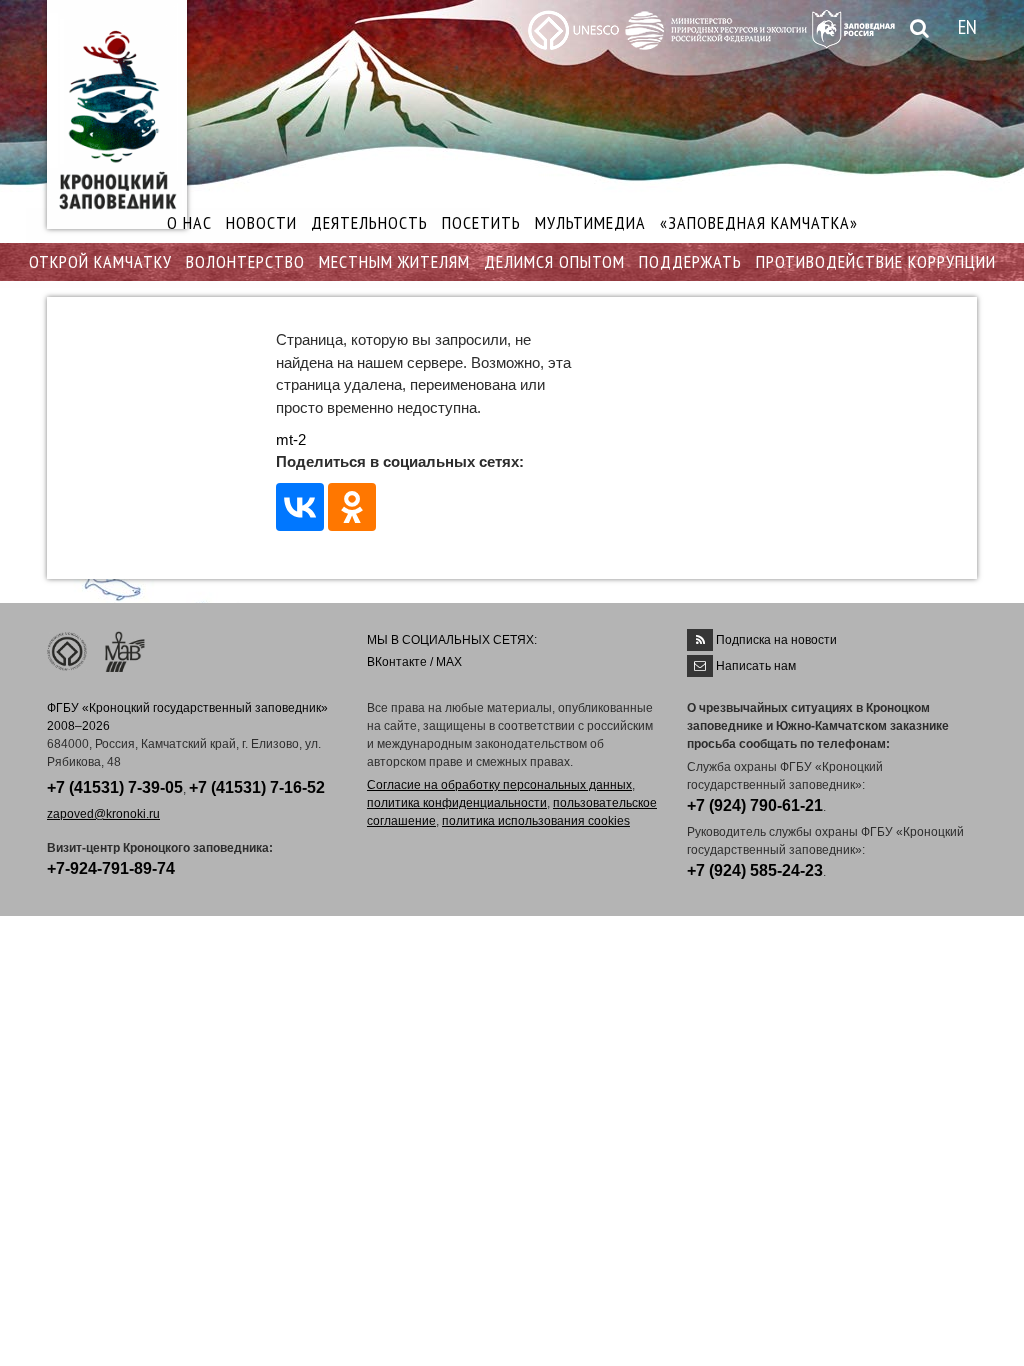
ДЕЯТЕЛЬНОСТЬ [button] (369, 222)
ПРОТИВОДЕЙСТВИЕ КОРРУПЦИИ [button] (876, 261)
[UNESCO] (573, 28)
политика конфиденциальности (457, 803)
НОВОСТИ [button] (261, 222)
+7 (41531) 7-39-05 (115, 787)
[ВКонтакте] (300, 507)
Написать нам (756, 666)
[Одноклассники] (352, 507)
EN (967, 27)
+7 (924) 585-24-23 (755, 870)
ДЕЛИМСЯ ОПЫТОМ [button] (554, 261)
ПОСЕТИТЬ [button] (481, 222)
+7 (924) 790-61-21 (755, 805)
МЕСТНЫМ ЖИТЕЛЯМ (394, 261)
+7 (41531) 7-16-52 (257, 787)
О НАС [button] (189, 222)
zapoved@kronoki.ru (103, 814)
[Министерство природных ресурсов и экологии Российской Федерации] (716, 28)
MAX (449, 662)
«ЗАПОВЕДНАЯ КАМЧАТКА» (759, 222)
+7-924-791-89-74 (111, 868)
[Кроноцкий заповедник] (117, 114)
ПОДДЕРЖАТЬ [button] (690, 261)
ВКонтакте (397, 662)
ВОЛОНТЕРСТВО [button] (245, 261)
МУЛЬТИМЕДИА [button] (590, 222)
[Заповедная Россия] (853, 27)
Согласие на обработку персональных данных (499, 785)
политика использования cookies (536, 821)
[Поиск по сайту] (916, 29)
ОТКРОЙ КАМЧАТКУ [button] (100, 261)
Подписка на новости (776, 640)
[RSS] (700, 640)
